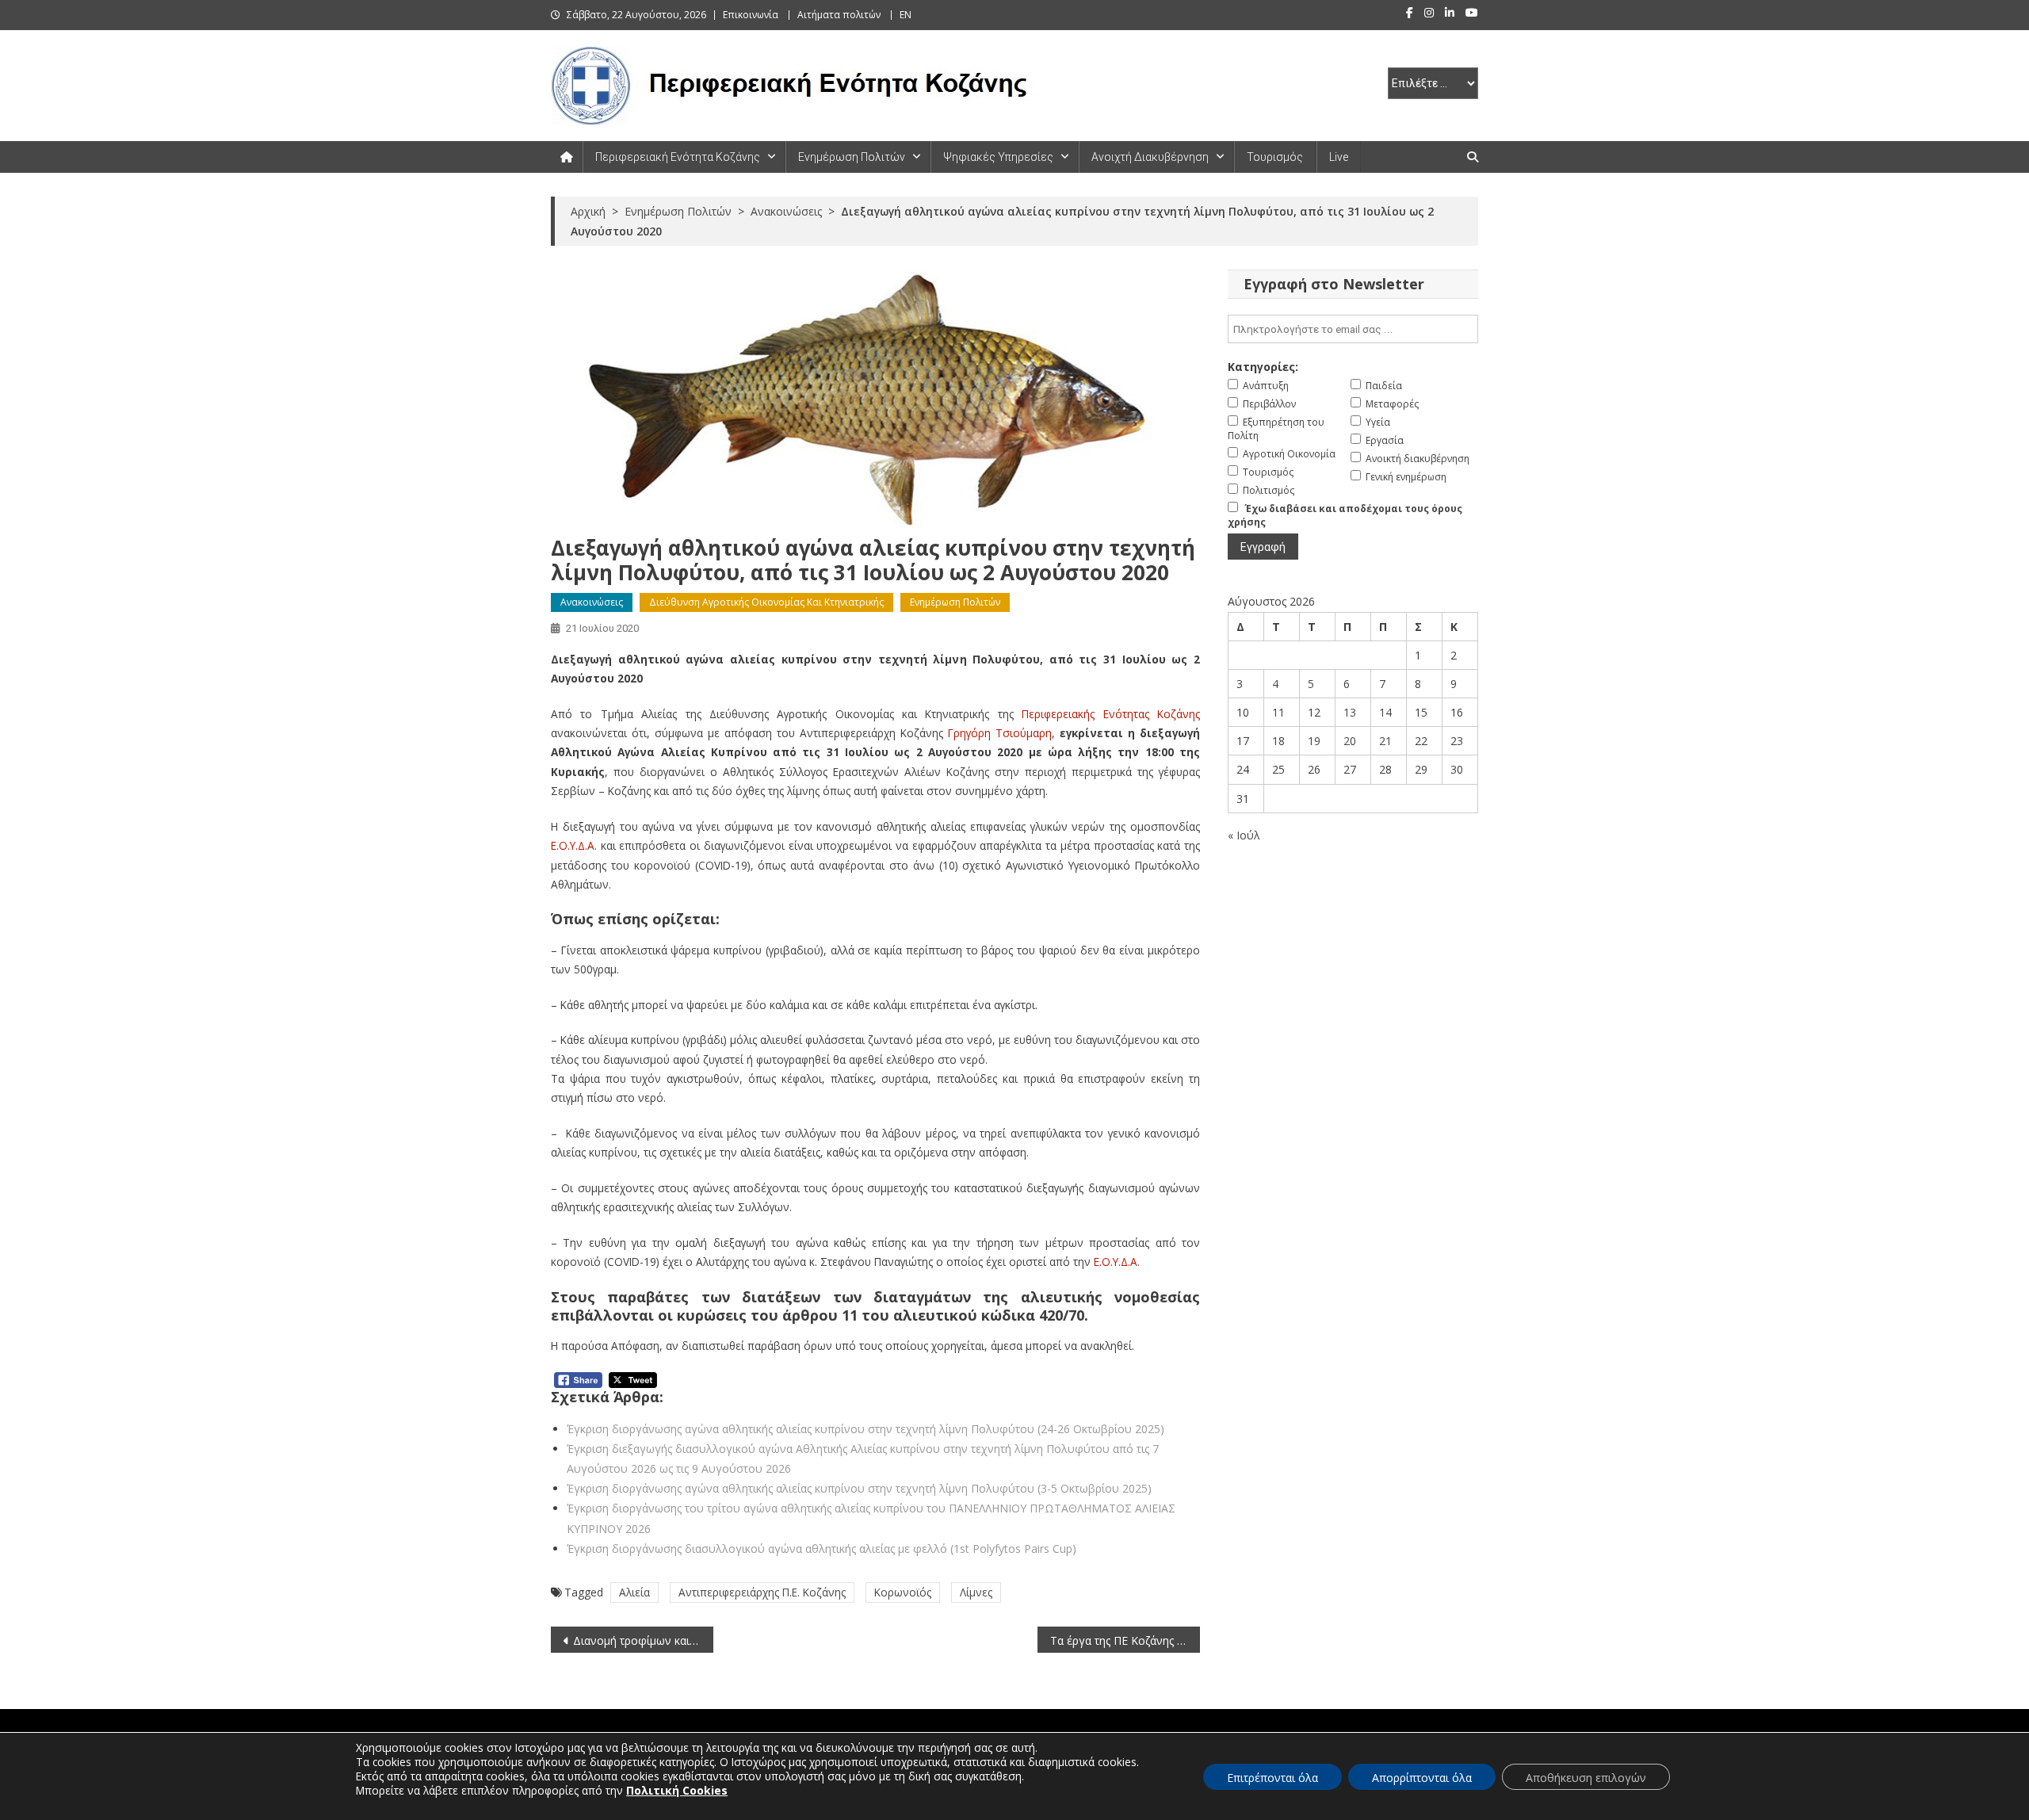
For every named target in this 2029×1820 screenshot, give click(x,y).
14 (1385, 712)
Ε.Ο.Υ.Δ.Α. (574, 845)
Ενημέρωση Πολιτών (852, 157)
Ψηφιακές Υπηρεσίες (998, 157)
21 (1385, 741)
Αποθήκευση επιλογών (1586, 1778)
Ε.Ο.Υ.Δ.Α (1116, 1262)
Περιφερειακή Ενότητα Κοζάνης (678, 157)
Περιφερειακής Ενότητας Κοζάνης (1111, 714)
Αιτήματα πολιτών (839, 15)
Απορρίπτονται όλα (1422, 1778)
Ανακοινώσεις (592, 602)
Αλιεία (634, 1592)
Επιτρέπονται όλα (1272, 1778)
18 (1278, 741)
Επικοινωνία (751, 15)
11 (1278, 712)
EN (906, 15)
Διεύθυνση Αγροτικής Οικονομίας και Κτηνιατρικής (766, 602)
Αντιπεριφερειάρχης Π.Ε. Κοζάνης (762, 1592)
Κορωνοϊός (903, 1592)
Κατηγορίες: (1263, 367)
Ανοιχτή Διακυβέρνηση (1150, 157)
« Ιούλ (1244, 835)
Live (1339, 157)
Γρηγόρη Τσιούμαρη (1000, 733)
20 (1350, 741)
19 (1314, 741)
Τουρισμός (1275, 157)
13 (1350, 712)
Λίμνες (976, 1592)
